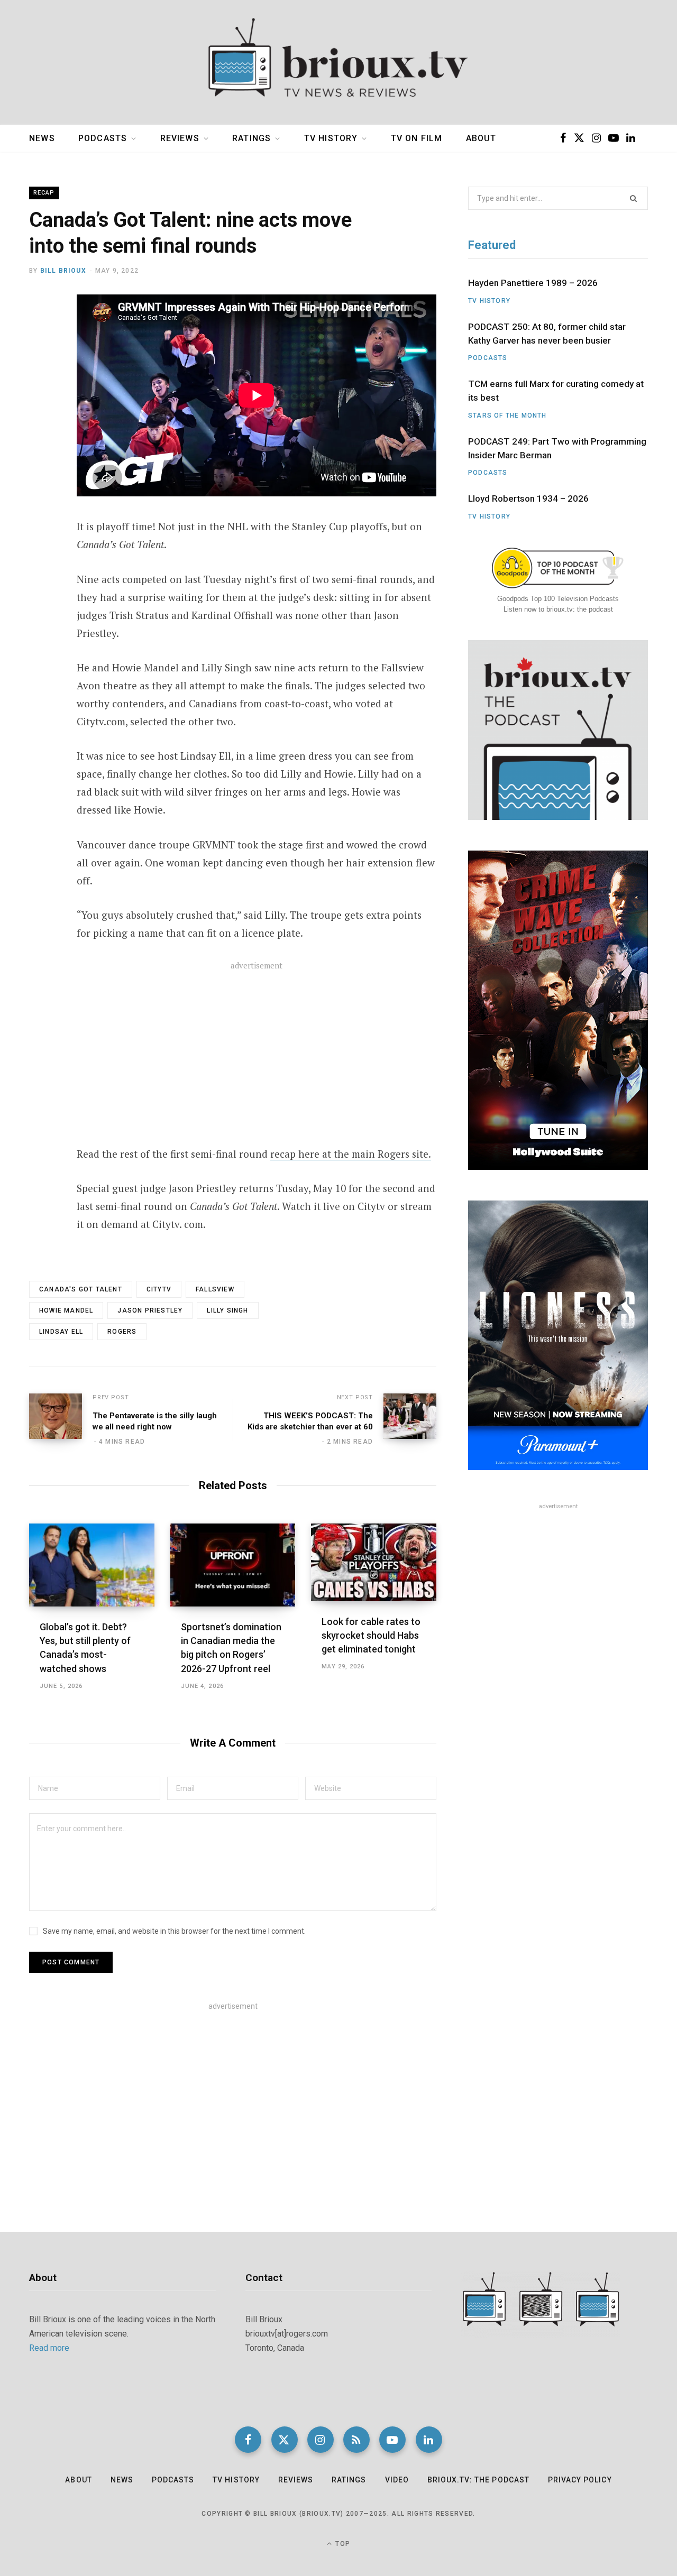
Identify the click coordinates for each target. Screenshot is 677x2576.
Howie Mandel (66, 1310)
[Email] (40, 390)
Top (342, 2544)
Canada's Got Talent (81, 1289)
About (481, 138)
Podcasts (103, 138)
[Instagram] (321, 2440)
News (42, 138)
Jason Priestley (150, 1310)
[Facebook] (40, 334)
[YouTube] (392, 2440)
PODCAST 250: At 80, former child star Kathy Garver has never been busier (547, 334)
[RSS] (356, 2440)
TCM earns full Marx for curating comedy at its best (556, 391)
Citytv (159, 1289)
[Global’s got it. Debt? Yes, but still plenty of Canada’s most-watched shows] (92, 1565)
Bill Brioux (63, 271)
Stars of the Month (507, 416)
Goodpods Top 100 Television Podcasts (558, 599)
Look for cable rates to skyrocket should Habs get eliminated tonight (371, 1635)
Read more (49, 2348)
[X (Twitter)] (285, 2440)
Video (397, 2480)
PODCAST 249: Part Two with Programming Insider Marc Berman (557, 448)
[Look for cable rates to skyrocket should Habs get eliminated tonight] (374, 1562)
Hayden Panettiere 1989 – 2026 (533, 283)
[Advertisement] (257, 1060)
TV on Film (417, 138)
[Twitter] (40, 362)
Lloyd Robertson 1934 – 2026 (528, 498)
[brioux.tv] (338, 62)
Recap (44, 193)
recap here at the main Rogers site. (351, 1154)
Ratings (251, 138)
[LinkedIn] (429, 2440)
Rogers (122, 1332)
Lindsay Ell (61, 1332)
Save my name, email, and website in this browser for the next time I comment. (174, 1931)
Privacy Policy (580, 2480)
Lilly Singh (227, 1310)
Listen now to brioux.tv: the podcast (558, 609)
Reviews (180, 138)
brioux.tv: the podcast (478, 2480)
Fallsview (215, 1289)
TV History (331, 138)
